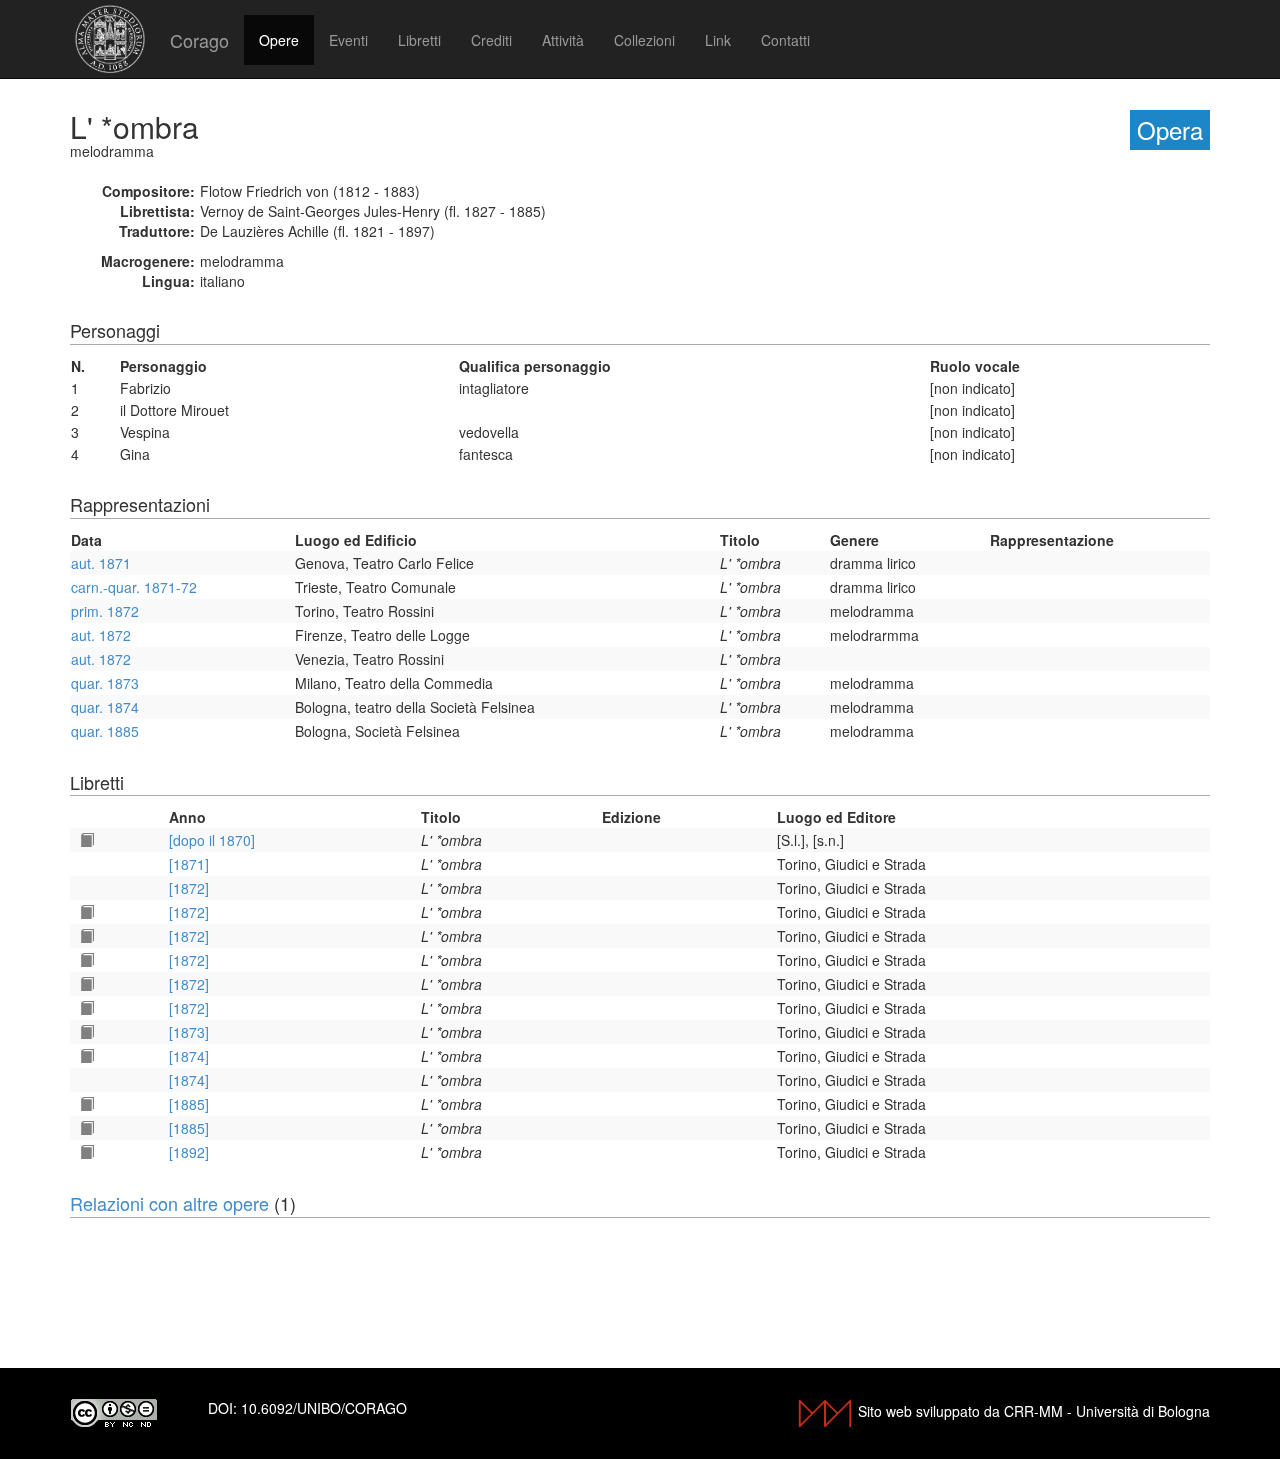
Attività (563, 40)
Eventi (348, 40)
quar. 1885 (105, 731)
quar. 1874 (105, 707)
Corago (199, 40)
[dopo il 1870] (212, 840)
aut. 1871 (101, 563)
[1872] (189, 888)
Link (718, 40)
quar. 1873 (105, 683)
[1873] (189, 1032)
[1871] (189, 864)
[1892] (189, 1152)
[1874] (189, 1056)
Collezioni (644, 40)
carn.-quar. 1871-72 (134, 587)
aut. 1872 (101, 635)
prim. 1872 (105, 611)
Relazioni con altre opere (169, 1203)
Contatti (785, 40)
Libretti (419, 40)
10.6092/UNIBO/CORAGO (324, 1408)
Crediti (491, 40)
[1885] (189, 1104)
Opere (279, 40)
